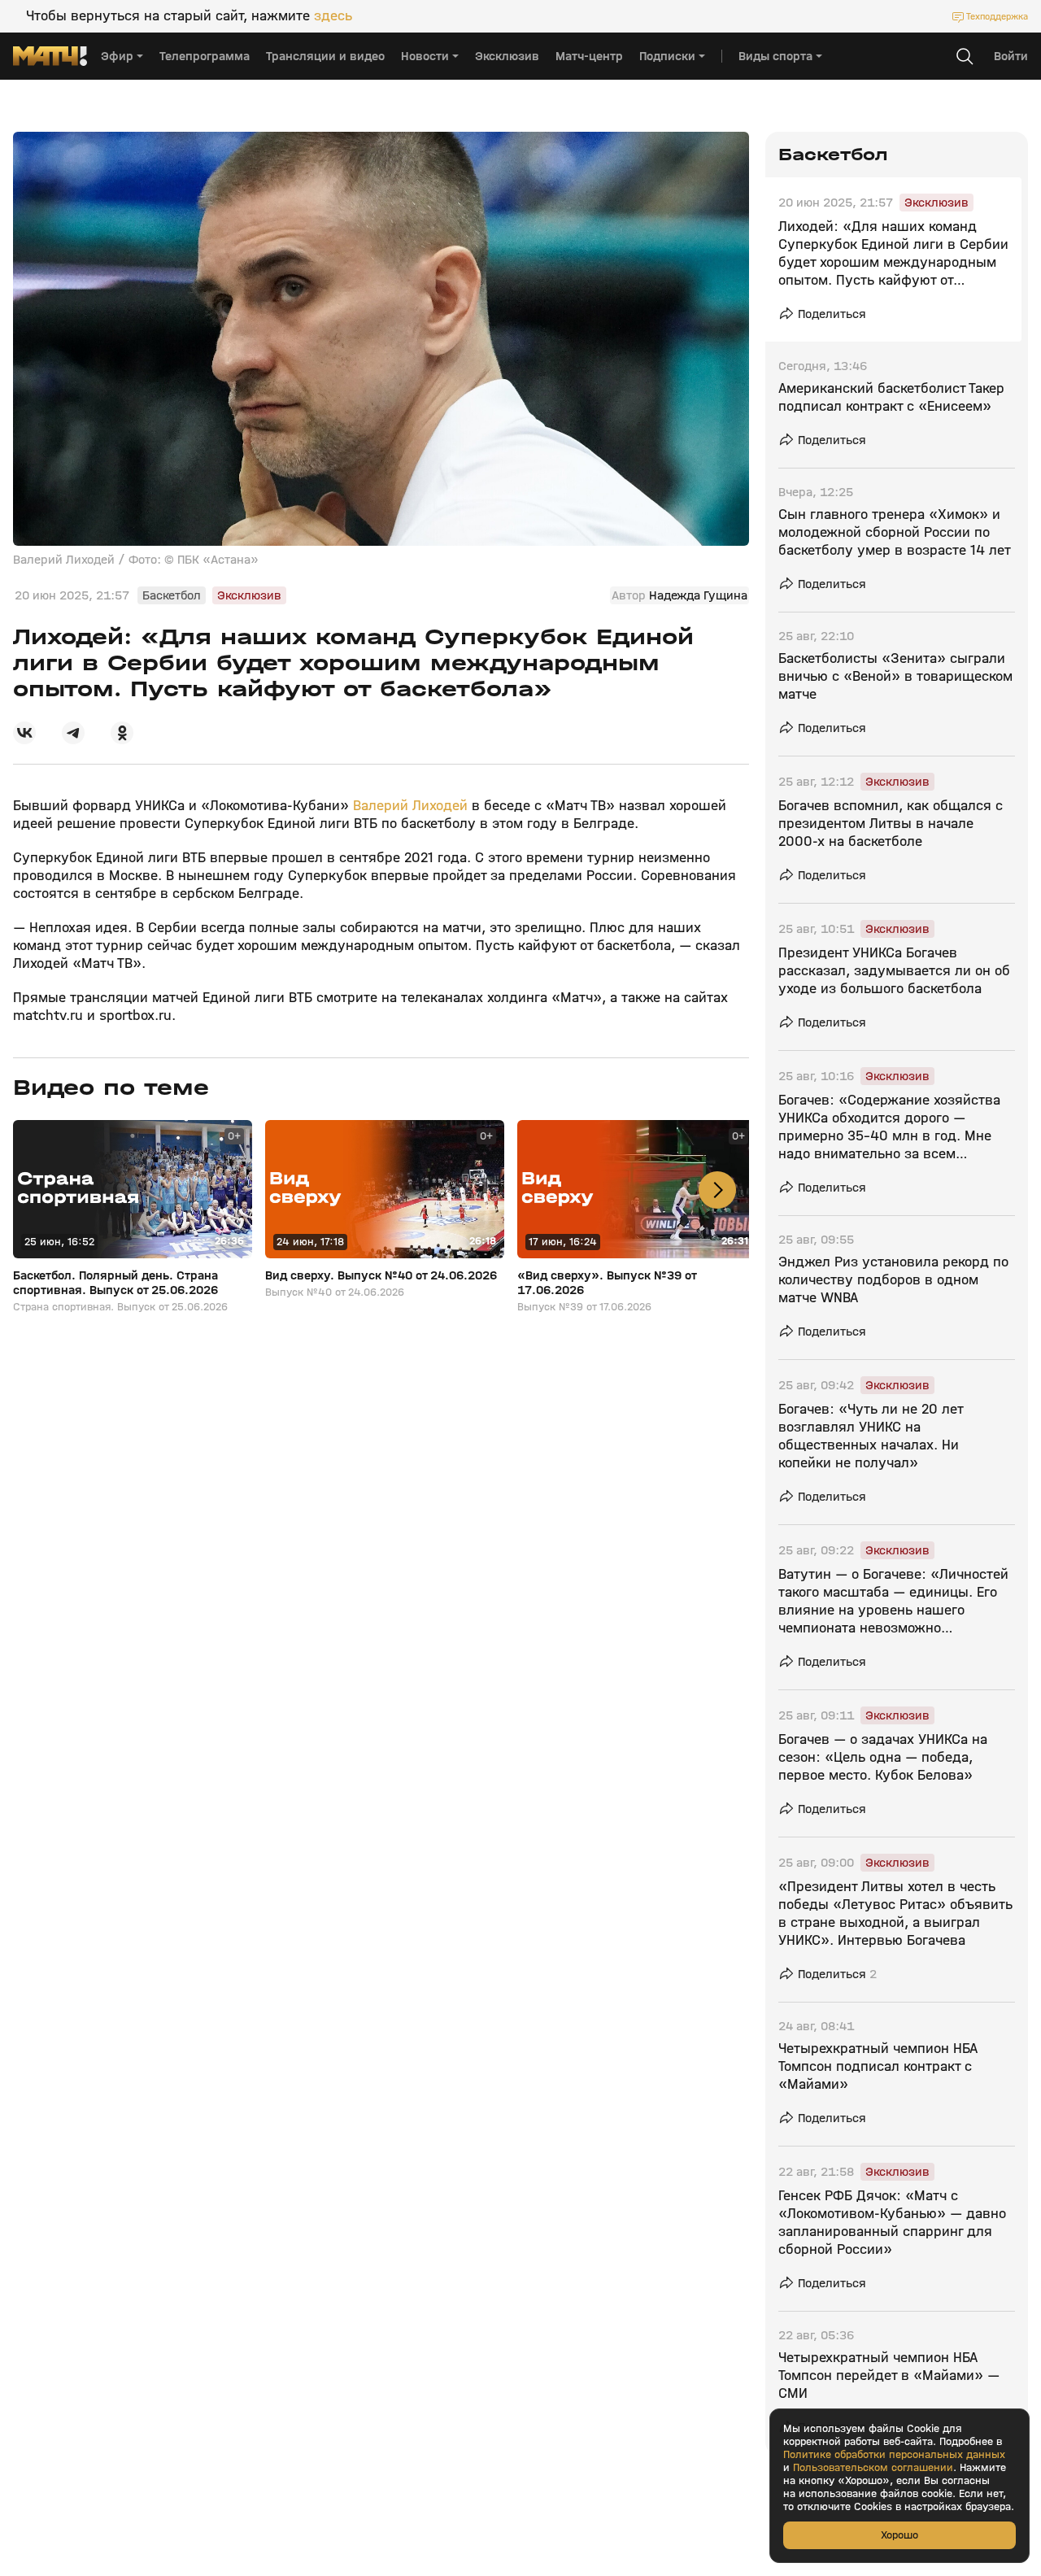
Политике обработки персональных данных (894, 2455)
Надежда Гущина (698, 595)
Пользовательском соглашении (873, 2468)
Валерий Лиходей (410, 806)
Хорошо (899, 2535)
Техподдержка (997, 16)
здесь (333, 16)
